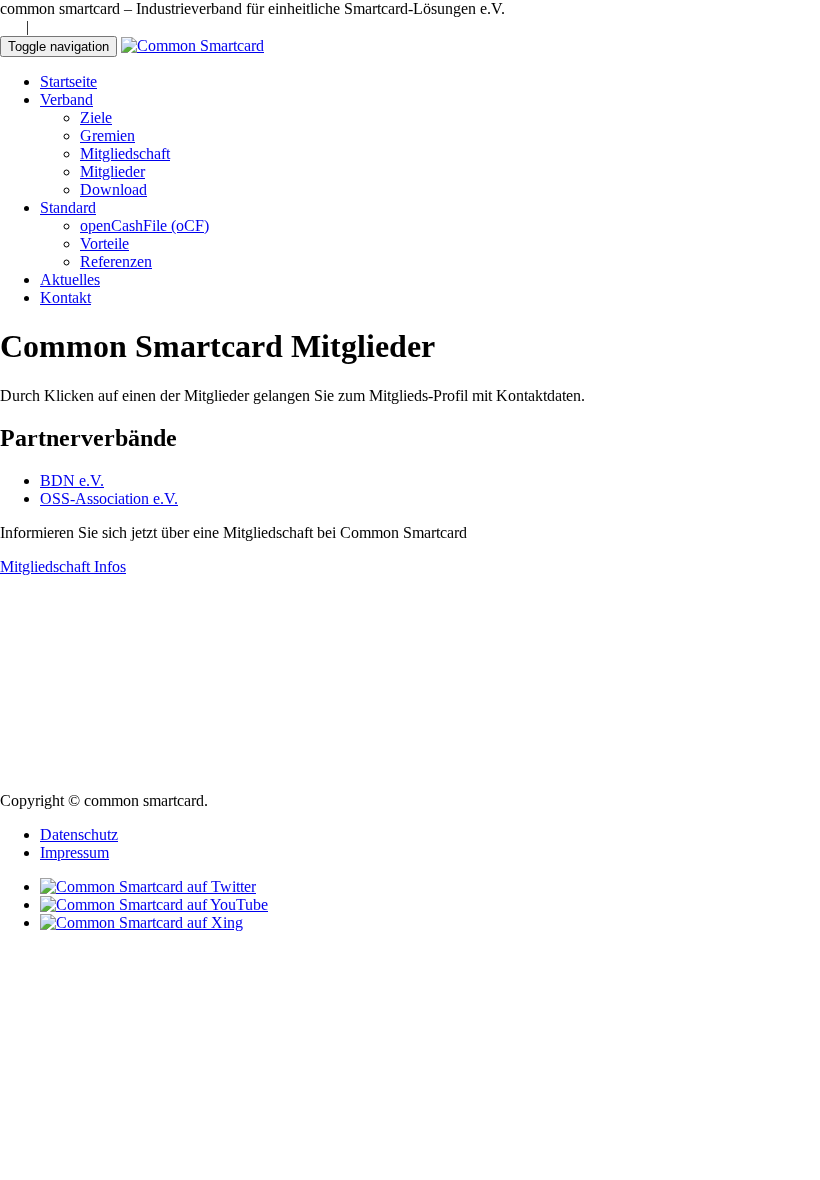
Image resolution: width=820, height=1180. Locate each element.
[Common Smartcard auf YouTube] (154, 904)
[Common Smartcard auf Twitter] (148, 886)
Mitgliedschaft (125, 153)
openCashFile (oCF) (144, 225)
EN (44, 26)
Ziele (96, 117)
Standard (68, 207)
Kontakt (65, 297)
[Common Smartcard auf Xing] (141, 922)
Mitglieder (112, 171)
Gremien (107, 135)
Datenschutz (79, 834)
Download (113, 189)
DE (11, 26)
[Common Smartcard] (192, 45)
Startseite (68, 81)
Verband (66, 99)
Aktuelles (70, 279)
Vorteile (104, 243)
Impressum (74, 852)
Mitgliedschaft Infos (63, 566)
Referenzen (116, 261)
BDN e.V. (72, 480)
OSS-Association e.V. (109, 498)
